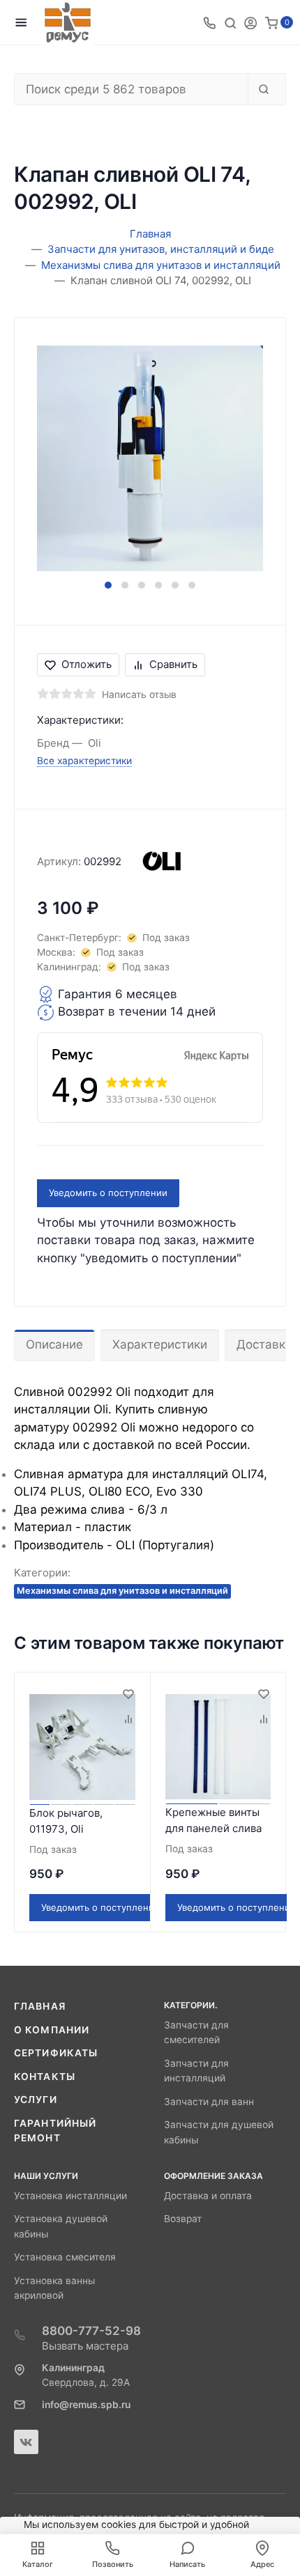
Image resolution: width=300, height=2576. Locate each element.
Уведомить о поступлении (108, 1193)
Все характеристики (84, 761)
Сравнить (173, 664)
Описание (54, 1344)
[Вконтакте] (26, 2442)
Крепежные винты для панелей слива (213, 1820)
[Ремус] (68, 23)
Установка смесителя (65, 2257)
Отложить (87, 664)
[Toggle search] (230, 22)
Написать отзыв (139, 695)
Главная (40, 2006)
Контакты (45, 2077)
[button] (108, 585)
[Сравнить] (128, 1720)
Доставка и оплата (208, 2196)
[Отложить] (128, 1695)
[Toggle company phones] (209, 22)
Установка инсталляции (70, 2196)
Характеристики (160, 1344)
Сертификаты (56, 2053)
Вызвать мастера (85, 2346)
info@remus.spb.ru (86, 2405)
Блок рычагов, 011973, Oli (66, 1821)
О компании (52, 2030)
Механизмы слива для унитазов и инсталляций (122, 1591)
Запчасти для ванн (209, 2102)
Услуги (36, 2100)
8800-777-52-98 (91, 2331)
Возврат (183, 2219)
